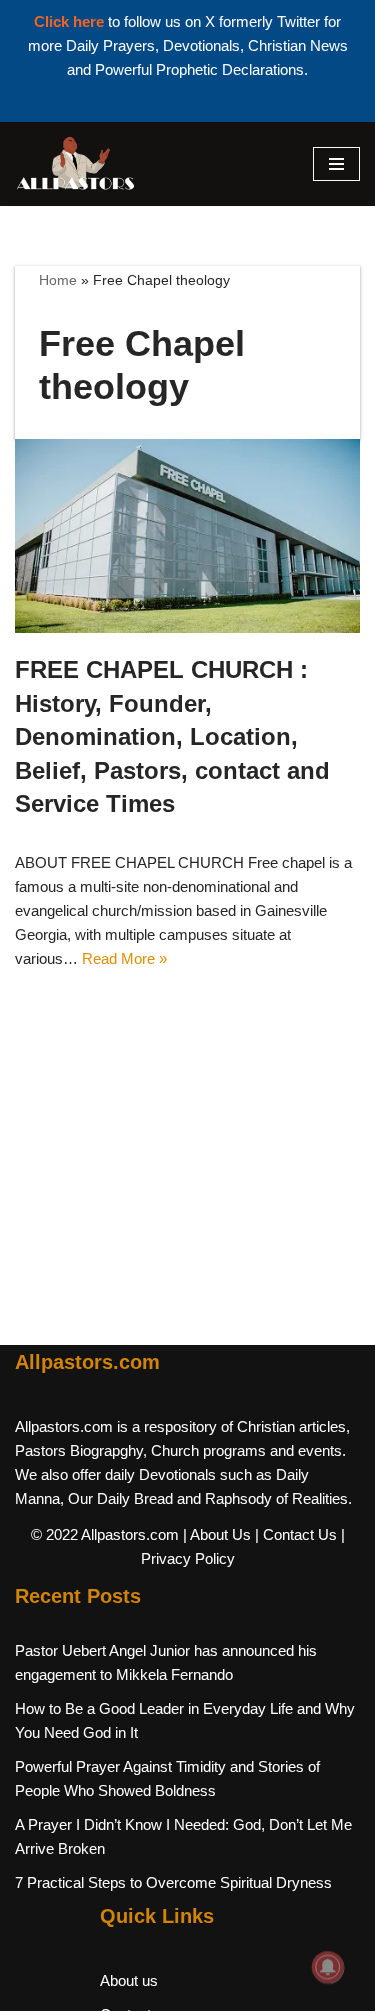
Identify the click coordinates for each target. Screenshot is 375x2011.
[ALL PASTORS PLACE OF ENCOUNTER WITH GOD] (75, 164)
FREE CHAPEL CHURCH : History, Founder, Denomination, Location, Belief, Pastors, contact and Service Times (172, 736)
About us (129, 1980)
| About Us (217, 1534)
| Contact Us (296, 1534)
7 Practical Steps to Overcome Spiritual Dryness (173, 1882)
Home (58, 280)
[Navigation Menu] (336, 164)
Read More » (124, 958)
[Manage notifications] (328, 1967)
